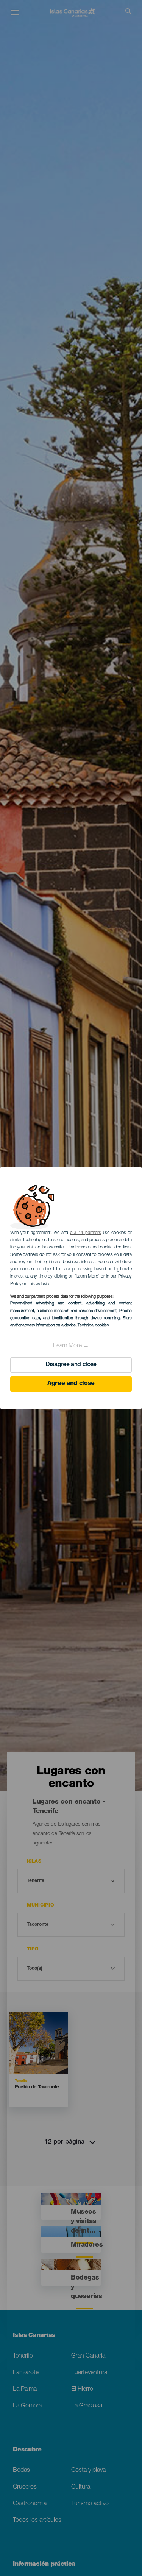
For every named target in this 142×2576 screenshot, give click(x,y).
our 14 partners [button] (85, 1233)
